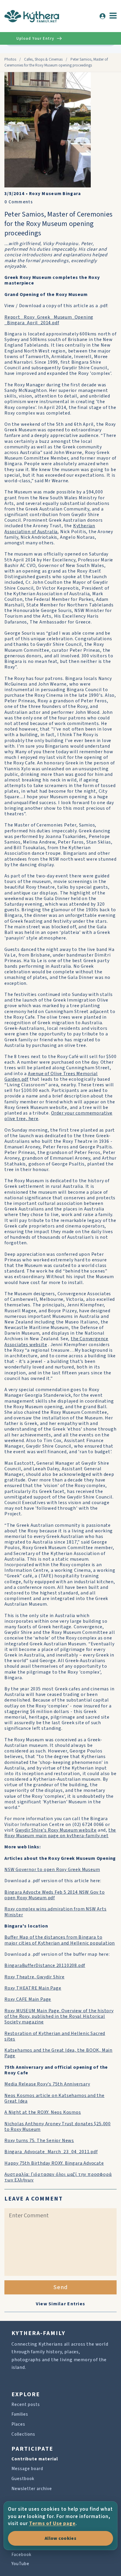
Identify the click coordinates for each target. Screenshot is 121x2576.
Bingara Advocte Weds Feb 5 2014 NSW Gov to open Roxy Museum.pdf (55, 1895)
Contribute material (35, 2459)
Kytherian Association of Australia (50, 529)
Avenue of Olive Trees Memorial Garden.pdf (51, 1076)
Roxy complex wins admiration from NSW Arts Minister (56, 1912)
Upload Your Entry (35, 39)
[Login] (102, 16)
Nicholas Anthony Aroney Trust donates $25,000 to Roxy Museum (58, 2127)
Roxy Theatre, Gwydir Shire (35, 1977)
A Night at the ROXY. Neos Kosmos (43, 2112)
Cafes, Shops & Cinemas (43, 59)
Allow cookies (60, 2538)
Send (61, 2287)
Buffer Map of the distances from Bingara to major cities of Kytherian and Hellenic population (60, 1940)
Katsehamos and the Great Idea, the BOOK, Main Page (58, 2053)
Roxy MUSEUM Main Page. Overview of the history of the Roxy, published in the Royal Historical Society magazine (59, 2016)
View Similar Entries (61, 2304)
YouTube (20, 2564)
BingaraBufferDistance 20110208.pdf (45, 1965)
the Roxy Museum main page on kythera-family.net (60, 1833)
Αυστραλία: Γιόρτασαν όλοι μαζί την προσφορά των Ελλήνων (58, 2177)
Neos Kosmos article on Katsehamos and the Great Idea (54, 2098)
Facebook (21, 2555)
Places (18, 2424)
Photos (10, 59)
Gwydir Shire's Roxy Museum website (56, 1830)
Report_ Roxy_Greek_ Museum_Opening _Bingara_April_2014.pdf (49, 320)
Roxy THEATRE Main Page (33, 1988)
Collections (23, 2434)
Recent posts (26, 2405)
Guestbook (23, 2479)
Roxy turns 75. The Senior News (39, 2141)
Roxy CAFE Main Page (28, 1999)
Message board (27, 2469)
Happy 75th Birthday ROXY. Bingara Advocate (54, 2163)
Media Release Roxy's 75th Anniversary (47, 2084)
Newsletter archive (32, 2489)
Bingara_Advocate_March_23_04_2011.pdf (51, 2152)
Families (20, 2414)
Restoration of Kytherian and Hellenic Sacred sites (55, 2036)
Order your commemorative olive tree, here (58, 1116)
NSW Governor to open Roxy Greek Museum (52, 1870)
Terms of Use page (52, 2524)
